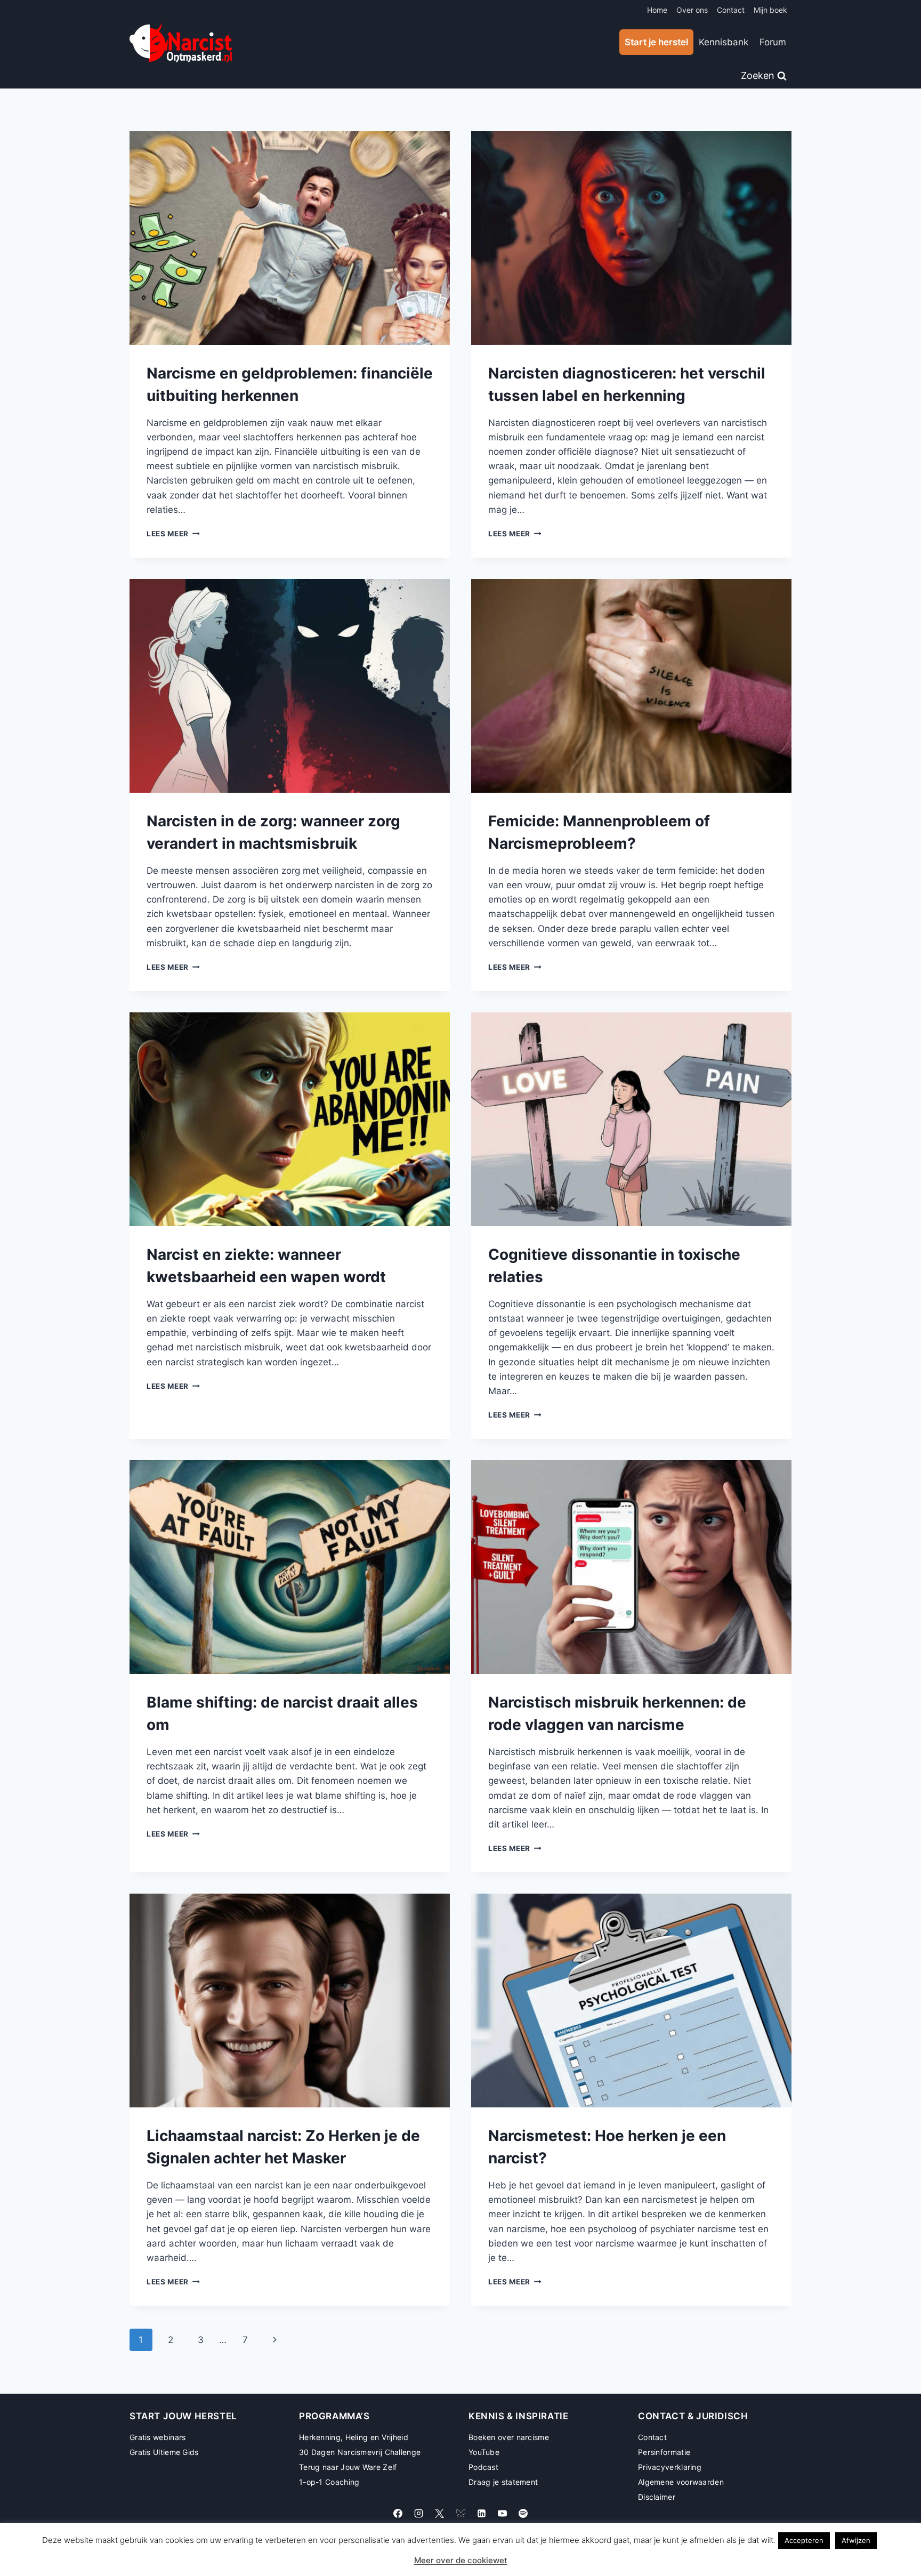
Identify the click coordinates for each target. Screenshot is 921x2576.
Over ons (692, 10)
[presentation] (290, 238)
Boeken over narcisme (509, 2437)
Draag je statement (503, 2482)
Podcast (483, 2467)
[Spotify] (523, 2514)
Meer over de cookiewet (461, 2560)
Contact (731, 10)
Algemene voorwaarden (681, 2482)
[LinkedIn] (481, 2514)
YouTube (484, 2452)
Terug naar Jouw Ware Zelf (348, 2467)
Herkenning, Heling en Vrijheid (354, 2437)
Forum (773, 42)
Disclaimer (657, 2497)
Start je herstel (656, 42)
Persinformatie (664, 2452)
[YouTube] (502, 2514)
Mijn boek (770, 10)
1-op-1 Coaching (329, 2482)
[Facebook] (398, 2514)
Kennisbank (724, 42)
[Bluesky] (461, 2514)
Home (657, 10)
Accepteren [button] (804, 2540)
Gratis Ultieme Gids (164, 2452)
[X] (440, 2514)
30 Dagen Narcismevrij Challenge (360, 2452)
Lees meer (173, 534)
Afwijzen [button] (856, 2540)
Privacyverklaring (670, 2467)
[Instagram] (419, 2514)
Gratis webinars (158, 2437)
